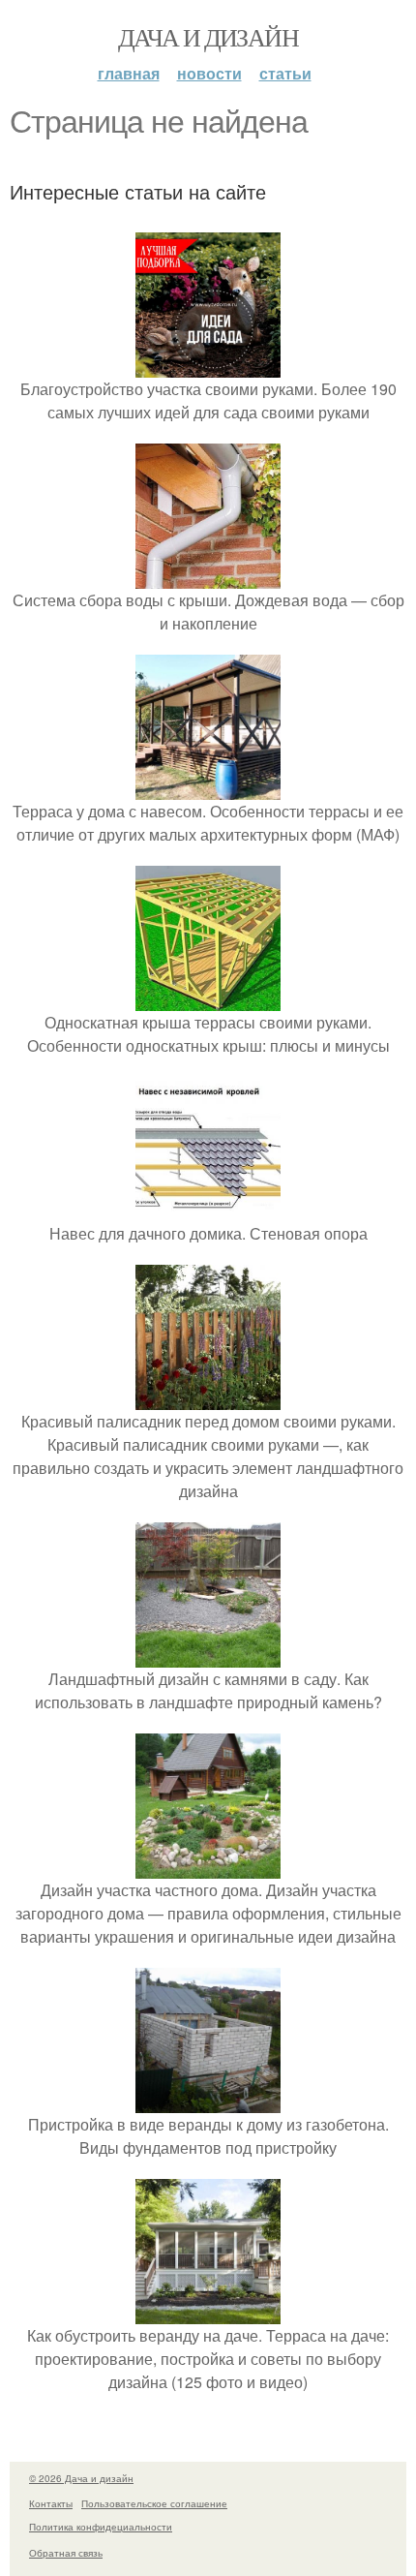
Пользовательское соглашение (154, 2503)
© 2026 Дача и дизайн (81, 2478)
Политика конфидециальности (101, 2527)
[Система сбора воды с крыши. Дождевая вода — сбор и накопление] (208, 577)
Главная (129, 73)
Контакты (51, 2503)
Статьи (285, 73)
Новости (209, 73)
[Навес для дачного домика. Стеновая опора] (208, 1210)
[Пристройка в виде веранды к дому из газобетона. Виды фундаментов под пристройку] (208, 2101)
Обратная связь (66, 2553)
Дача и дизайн (208, 37)
